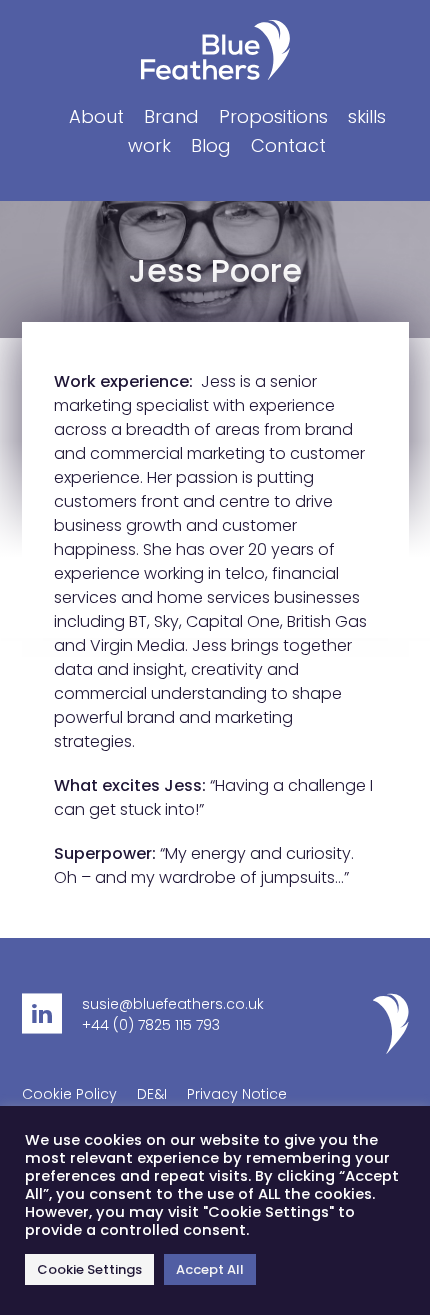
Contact (288, 145)
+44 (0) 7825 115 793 (151, 1025)
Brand (171, 116)
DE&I (152, 1094)
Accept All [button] (210, 1269)
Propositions (273, 116)
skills (367, 116)
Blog (211, 145)
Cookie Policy (69, 1094)
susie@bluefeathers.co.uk (173, 1004)
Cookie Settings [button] (89, 1269)
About (96, 116)
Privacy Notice (237, 1094)
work (149, 145)
